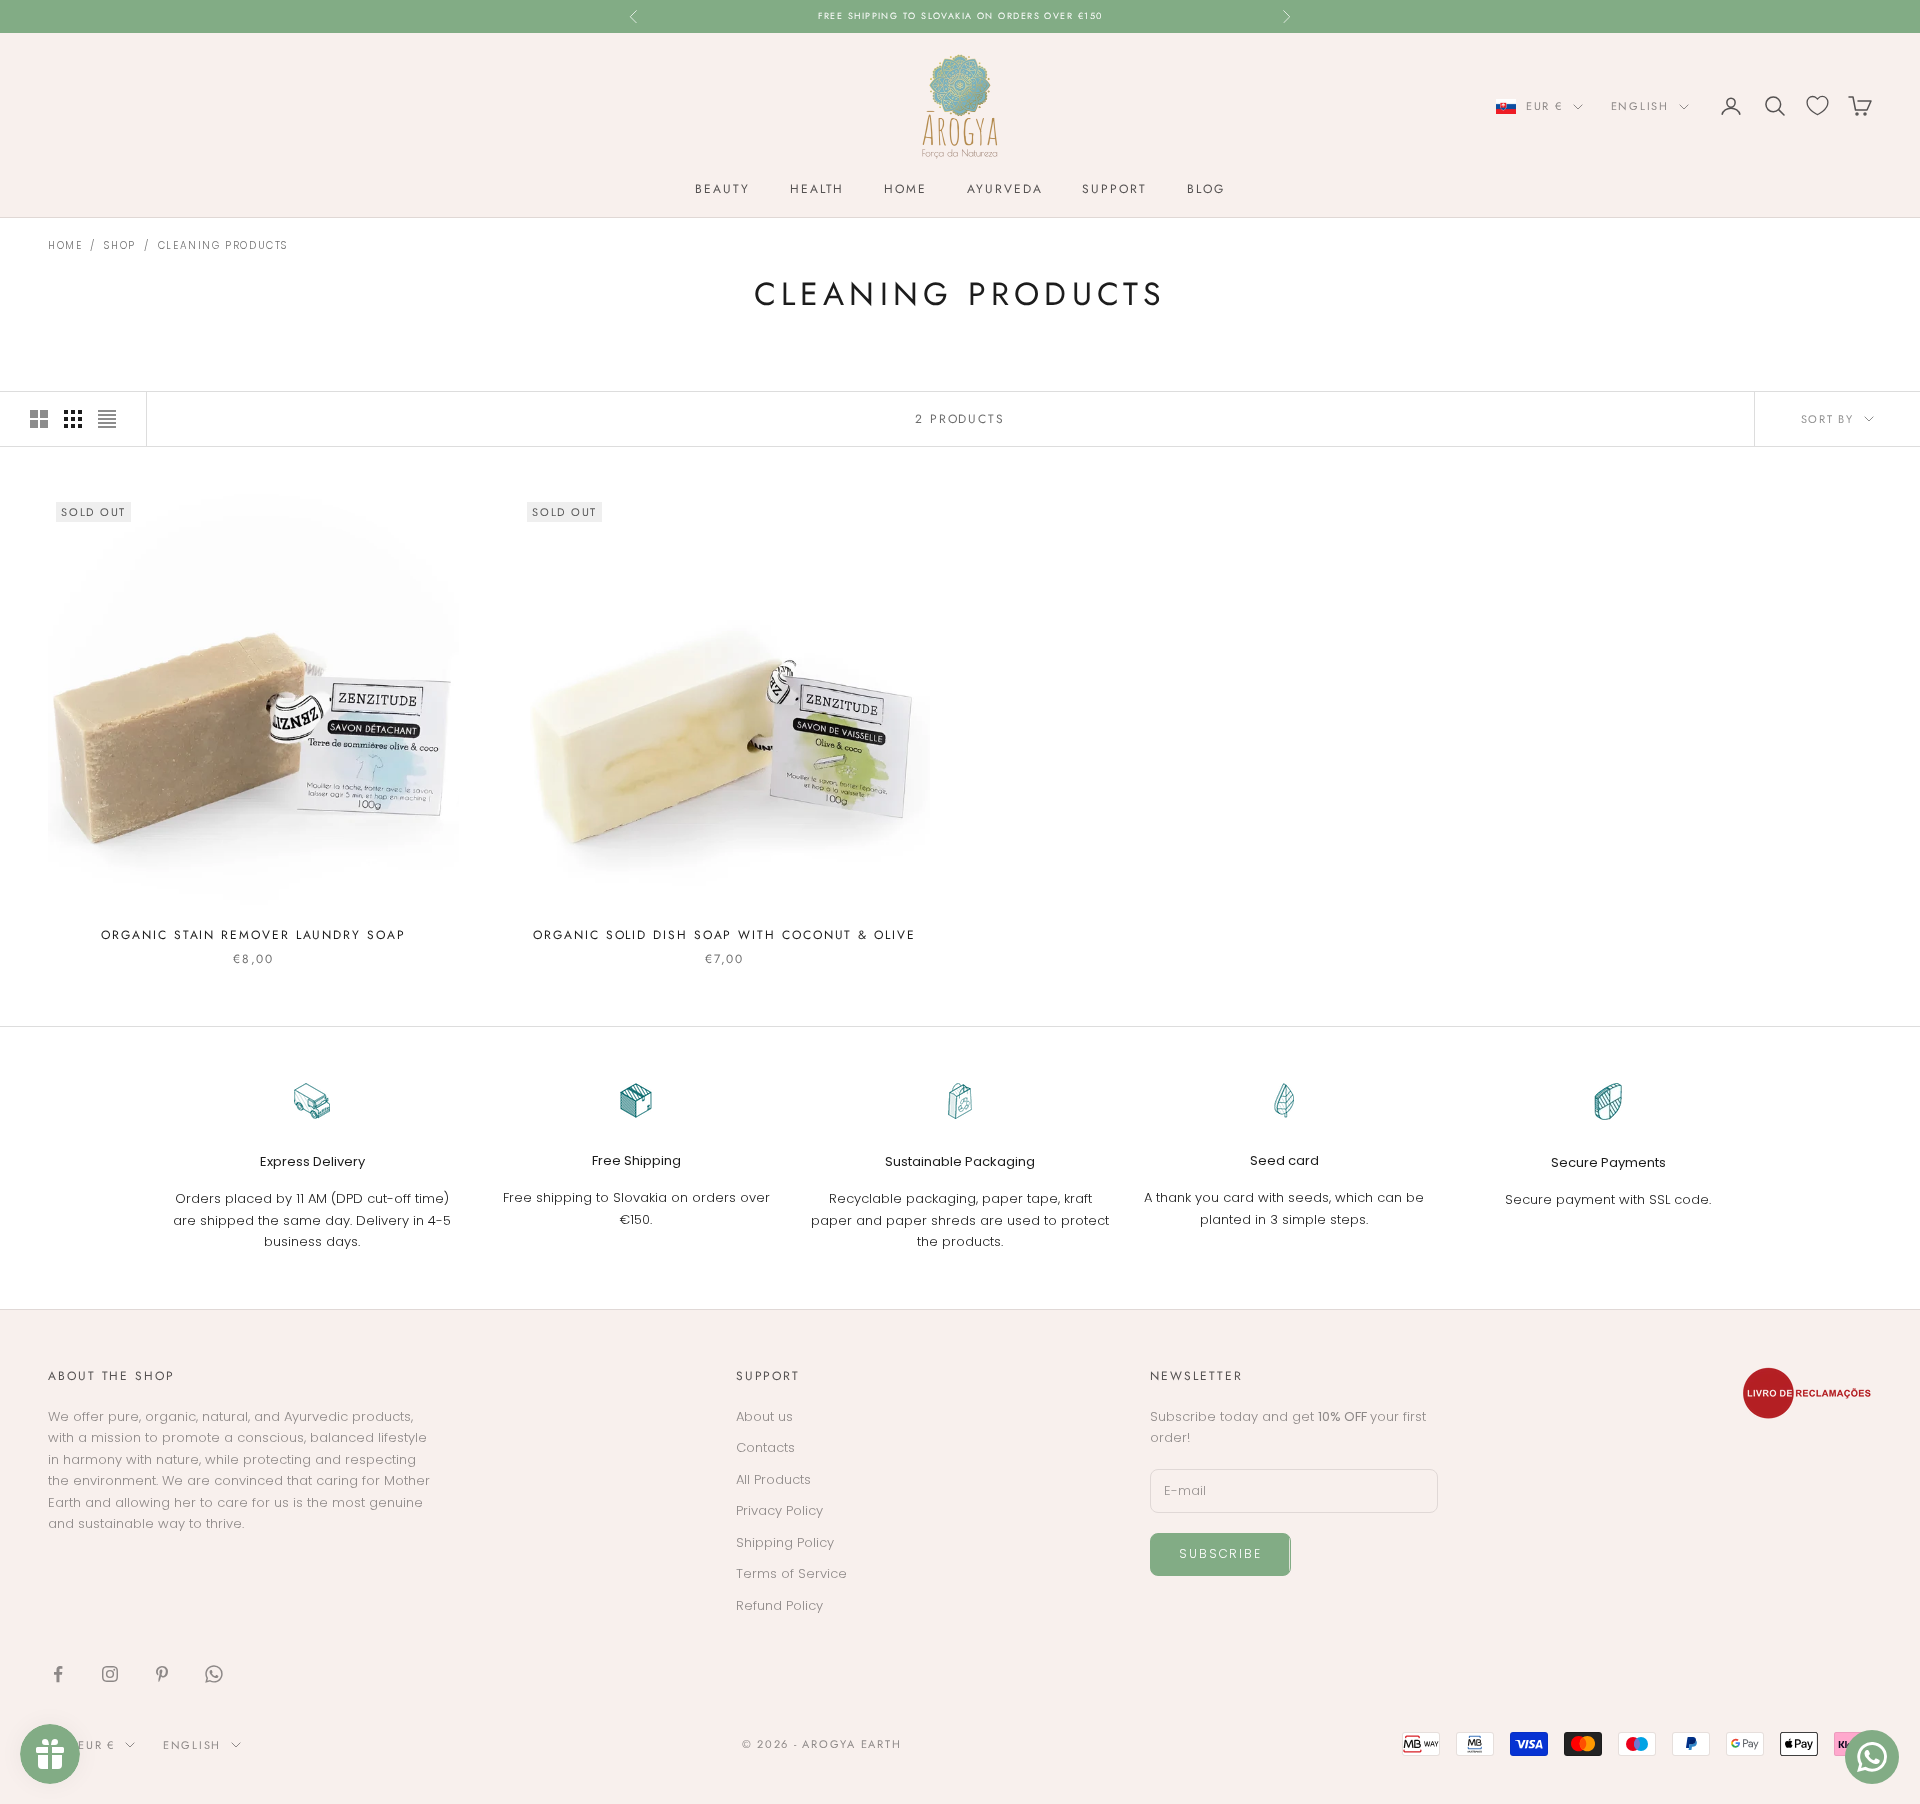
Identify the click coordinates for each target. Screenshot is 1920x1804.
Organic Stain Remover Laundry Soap (253, 935)
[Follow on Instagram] (110, 1674)
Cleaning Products (223, 245)
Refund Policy (779, 1605)
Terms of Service (791, 1573)
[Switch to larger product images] (39, 419)
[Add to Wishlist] (435, 518)
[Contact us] (1872, 1757)
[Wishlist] (1817, 105)
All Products (773, 1479)
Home (905, 189)
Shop (119, 245)
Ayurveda (1004, 189)
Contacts (765, 1447)
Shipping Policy (785, 1542)
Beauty (722, 189)
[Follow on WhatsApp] (214, 1674)
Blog (1206, 189)
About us (764, 1416)
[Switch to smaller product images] (73, 419)
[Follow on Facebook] (58, 1674)
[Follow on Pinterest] (162, 1674)
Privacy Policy (779, 1510)
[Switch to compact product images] (107, 419)
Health (817, 189)
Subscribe (1220, 1553)
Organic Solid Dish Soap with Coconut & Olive (724, 935)
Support (1114, 189)
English (1640, 106)
